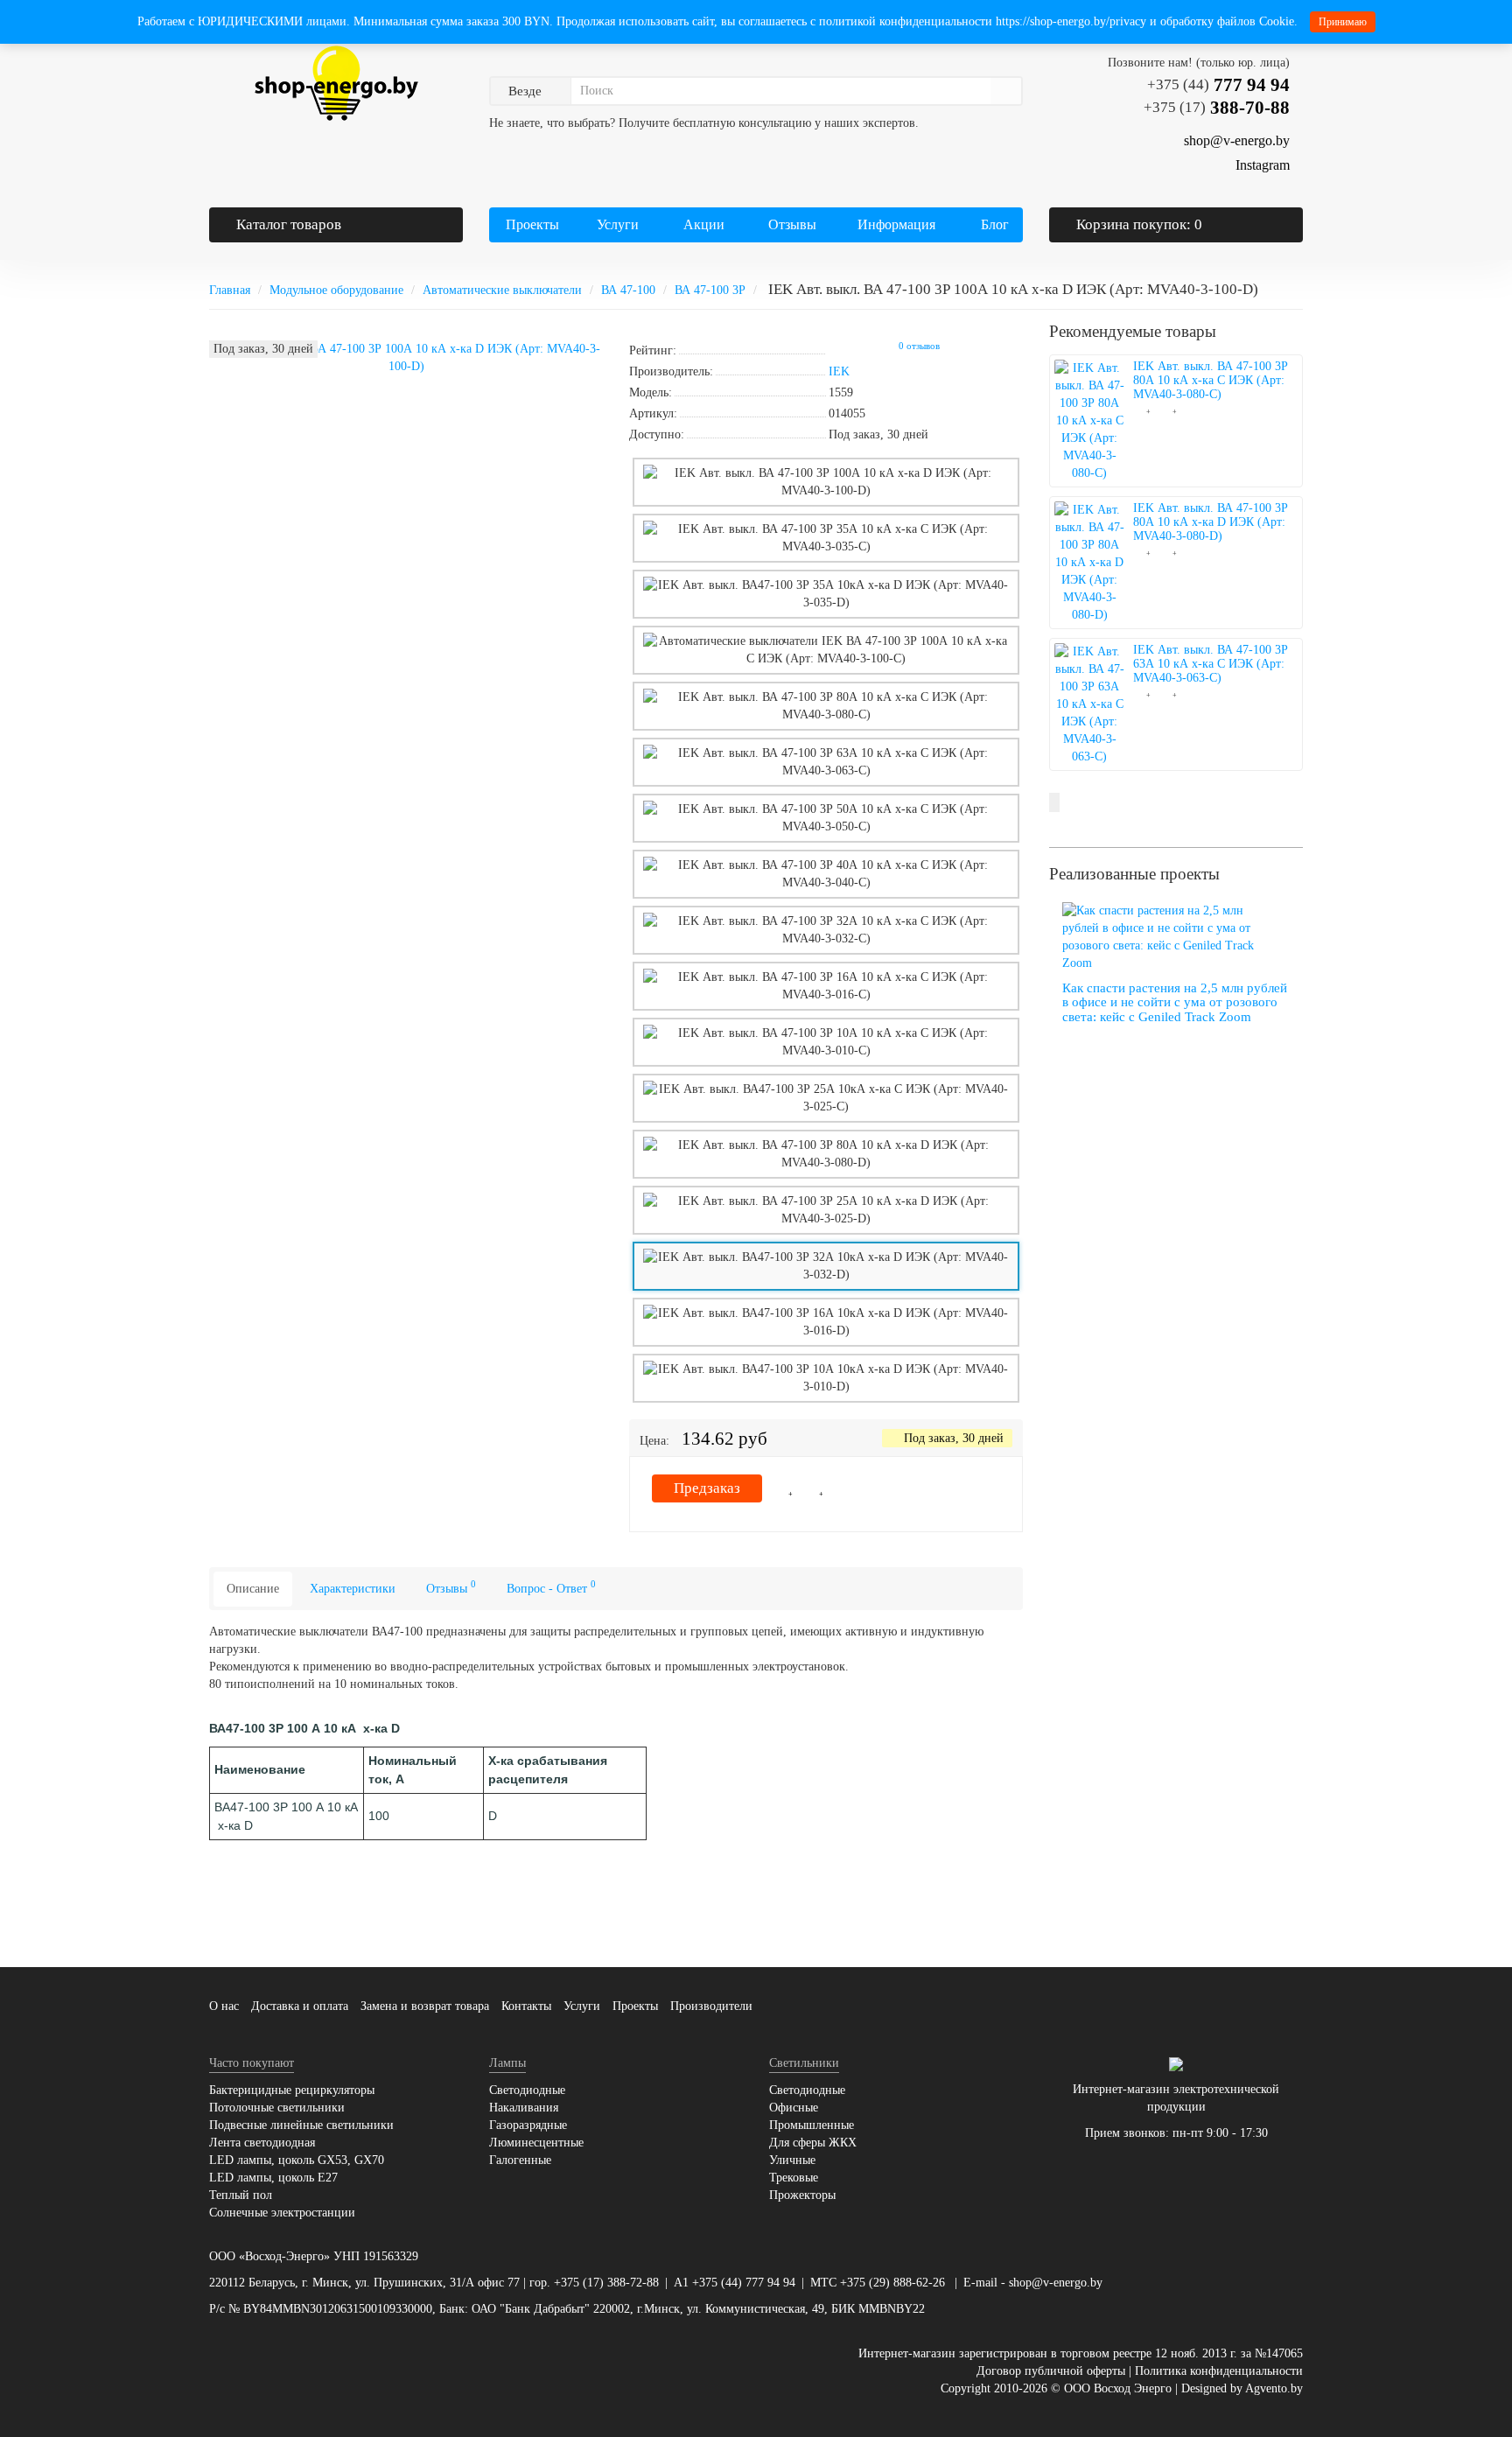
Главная (230, 290)
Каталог (289, 224)
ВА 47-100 (628, 290)
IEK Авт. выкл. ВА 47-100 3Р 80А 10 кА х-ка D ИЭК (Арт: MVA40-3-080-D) (1211, 522)
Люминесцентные (536, 2143)
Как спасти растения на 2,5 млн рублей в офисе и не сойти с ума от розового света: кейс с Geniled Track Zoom (1175, 1002)
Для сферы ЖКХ (813, 2143)
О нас (224, 2006)
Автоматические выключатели (502, 290)
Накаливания (524, 2108)
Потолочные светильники (277, 2108)
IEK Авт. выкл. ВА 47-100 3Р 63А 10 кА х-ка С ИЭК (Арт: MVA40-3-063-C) (1211, 664)
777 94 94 (1218, 85)
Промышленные (812, 2125)
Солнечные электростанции (282, 2213)
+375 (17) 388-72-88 (606, 2283)
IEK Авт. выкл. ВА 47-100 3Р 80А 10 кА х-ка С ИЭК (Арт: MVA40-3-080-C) (1211, 380)
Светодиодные (527, 2090)
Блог (995, 224)
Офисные (794, 2108)
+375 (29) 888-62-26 (892, 2283)
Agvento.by (1274, 2388)
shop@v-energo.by (1056, 2283)
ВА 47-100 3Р (710, 290)
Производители (711, 2006)
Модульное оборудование (336, 290)
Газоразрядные (528, 2125)
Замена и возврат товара (425, 2006)
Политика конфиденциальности (1219, 2371)
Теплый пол (241, 2195)
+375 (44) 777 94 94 (744, 2283)
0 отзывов (919, 346)
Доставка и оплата (300, 2006)
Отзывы (792, 224)
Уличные (792, 2160)
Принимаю (1343, 22)
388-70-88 (1217, 108)
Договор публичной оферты (1051, 2371)
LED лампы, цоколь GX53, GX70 (297, 2160)
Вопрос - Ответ (551, 1587)
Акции (704, 224)
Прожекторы (802, 2195)
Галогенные (520, 2160)
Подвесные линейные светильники (301, 2125)
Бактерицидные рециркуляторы (292, 2090)
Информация (895, 224)
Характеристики (353, 1589)
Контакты (526, 2006)
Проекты (532, 224)
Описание (253, 1589)
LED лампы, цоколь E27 (273, 2178)
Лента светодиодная (262, 2143)
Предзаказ (707, 1488)
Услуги (616, 224)
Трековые (794, 2178)
